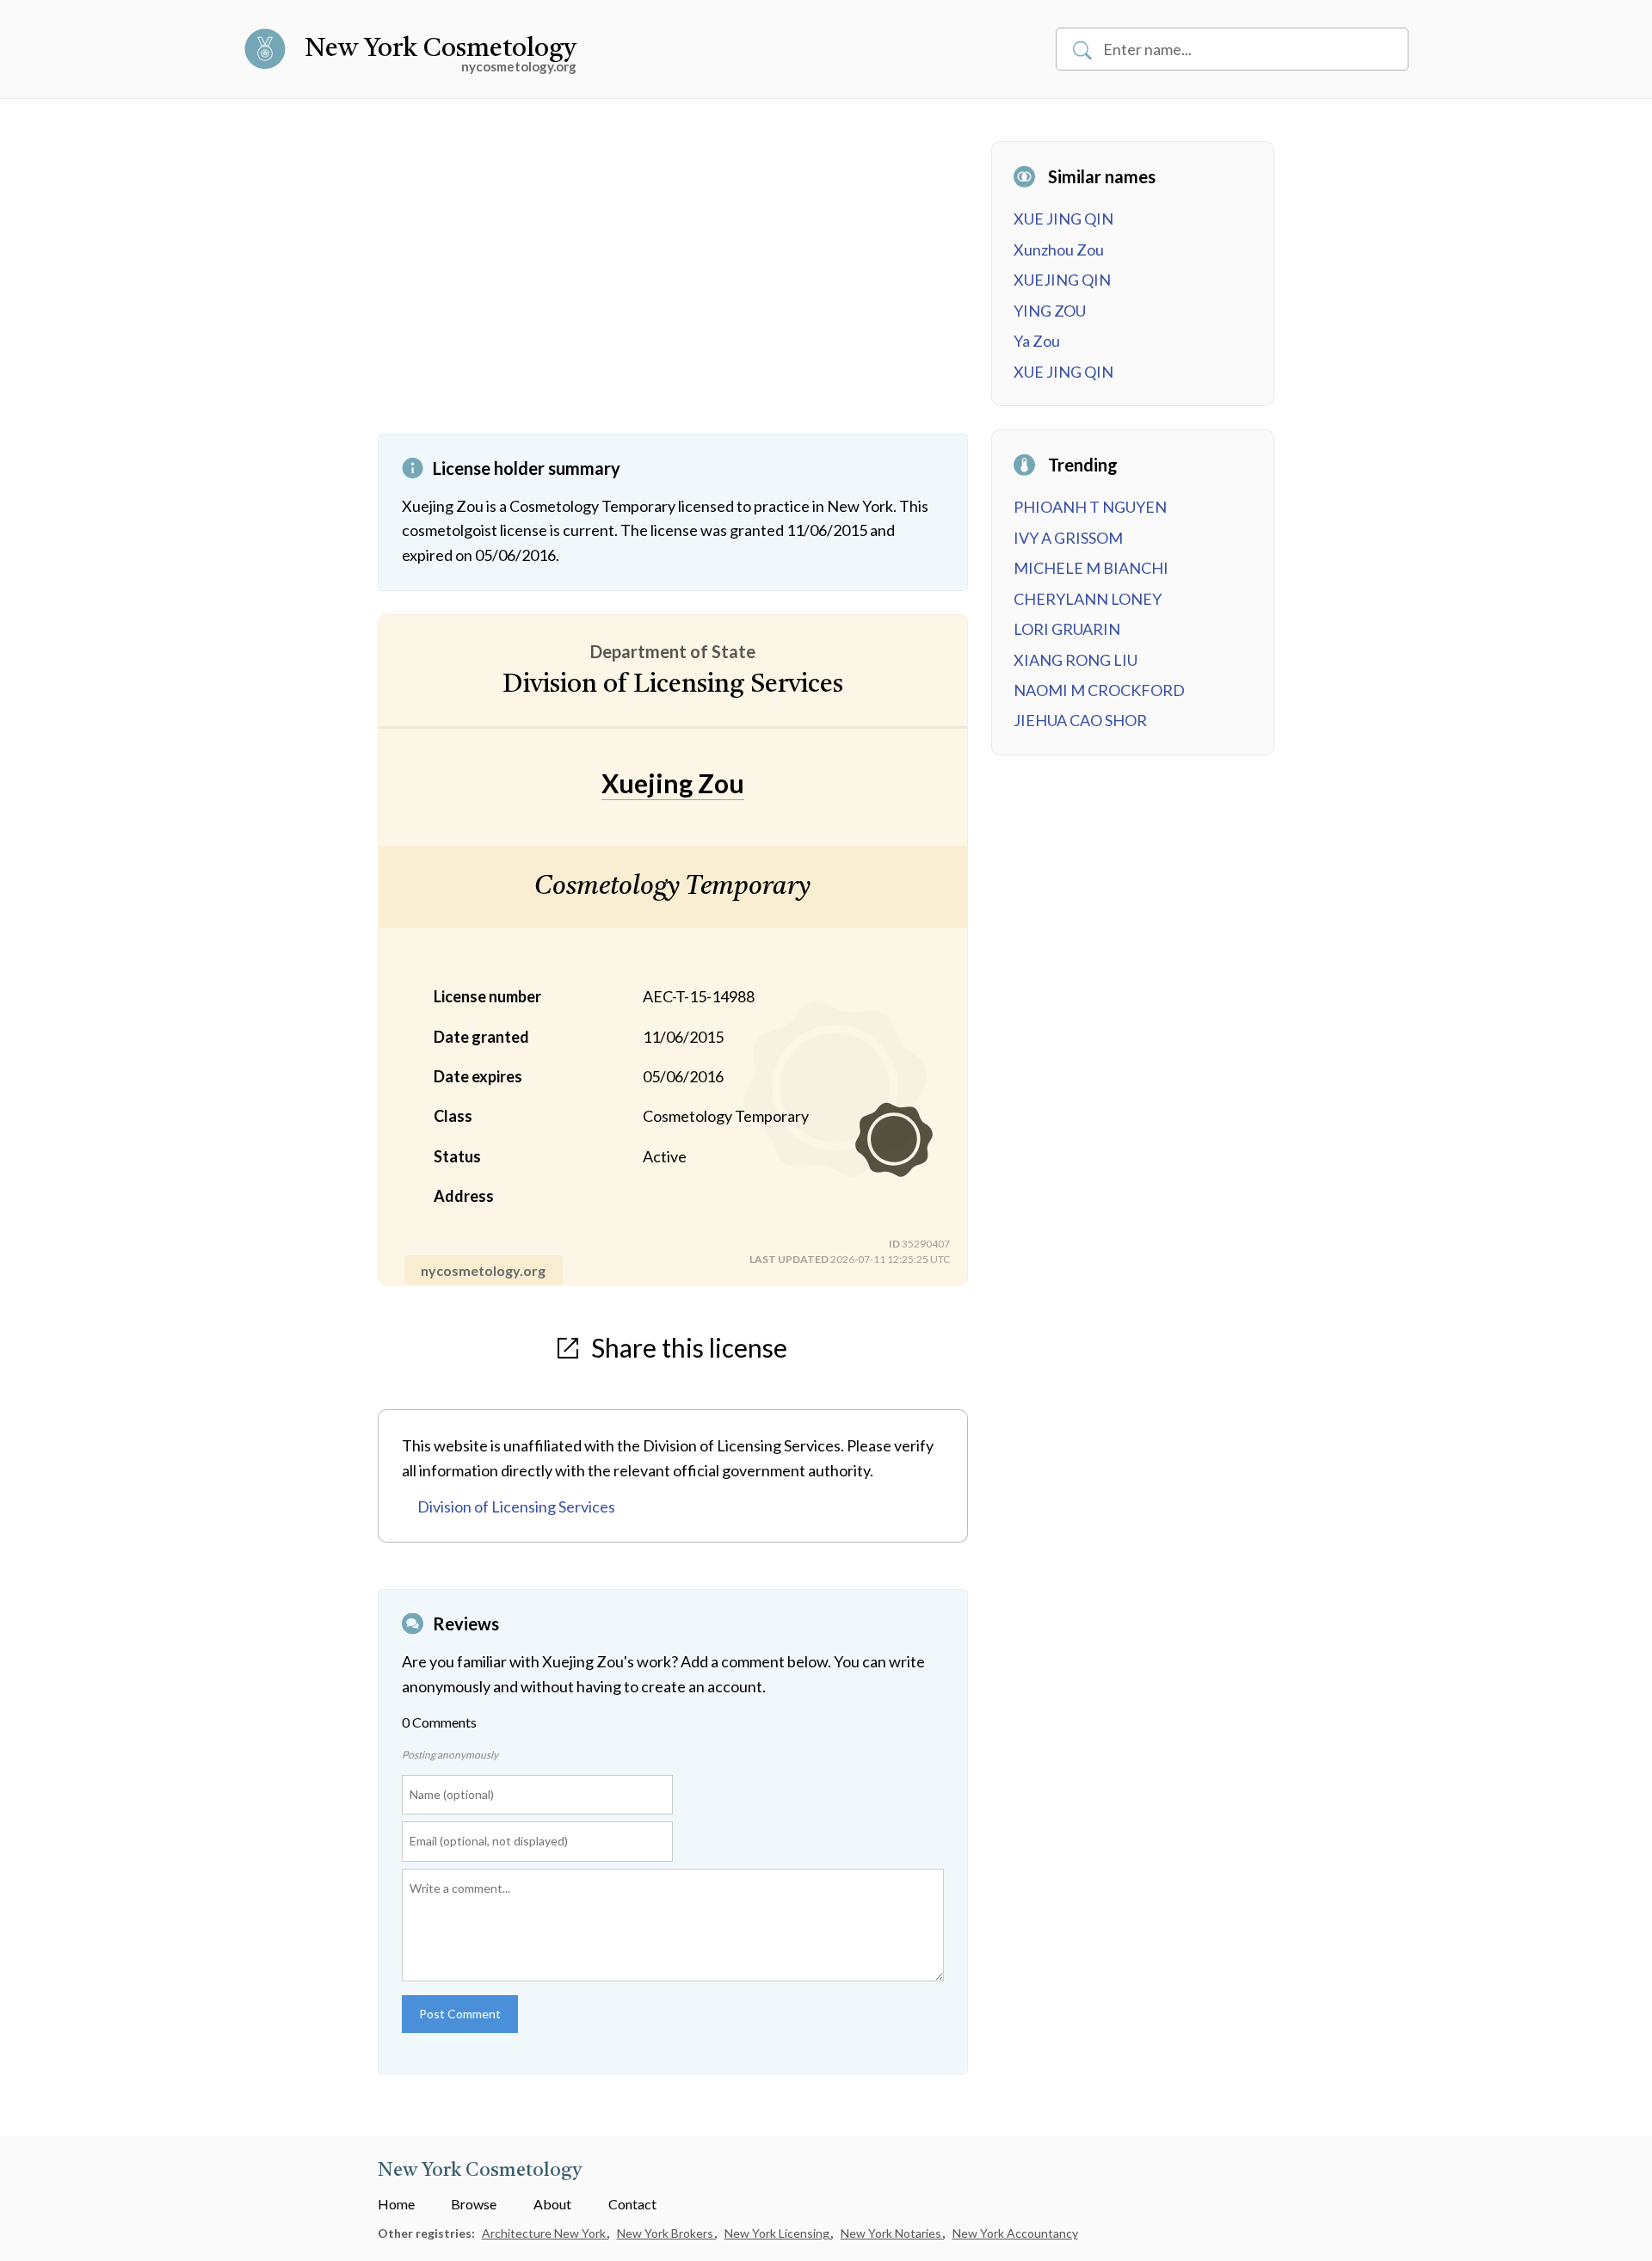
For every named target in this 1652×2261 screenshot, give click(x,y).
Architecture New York (545, 2233)
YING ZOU (1050, 311)
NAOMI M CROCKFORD (1099, 690)
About (552, 2204)
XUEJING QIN (1062, 280)
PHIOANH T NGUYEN (1090, 507)
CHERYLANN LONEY (1088, 599)
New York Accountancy (1015, 2233)
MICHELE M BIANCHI (1091, 568)
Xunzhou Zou (1059, 250)
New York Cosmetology (441, 49)
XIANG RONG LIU (1076, 660)
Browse (474, 2204)
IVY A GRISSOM (1068, 538)
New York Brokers (666, 2233)
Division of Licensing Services (516, 1506)
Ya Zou (1037, 341)
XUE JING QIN (1063, 219)
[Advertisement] (673, 287)
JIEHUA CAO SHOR (1080, 720)
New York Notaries (892, 2233)
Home (396, 2204)
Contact (632, 2204)
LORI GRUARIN (1067, 629)
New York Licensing (778, 2233)
